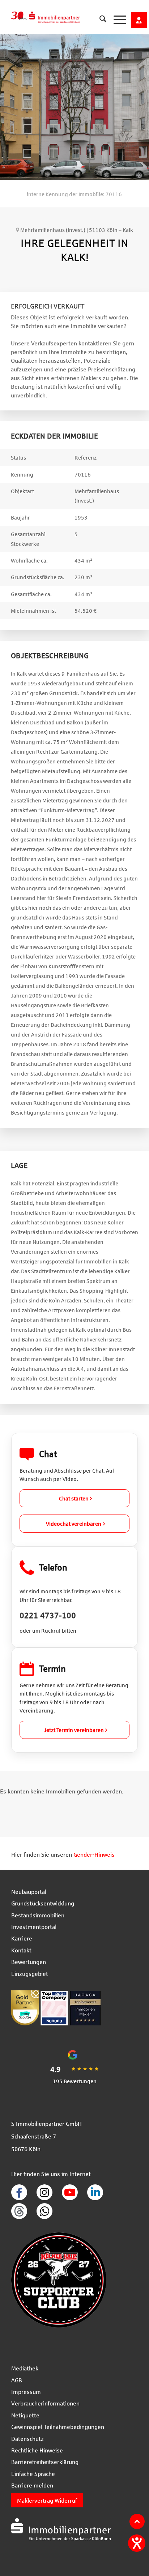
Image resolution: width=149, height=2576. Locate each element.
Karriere (22, 1938)
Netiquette (25, 2415)
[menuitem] (99, 14)
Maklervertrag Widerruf (47, 2500)
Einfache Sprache (33, 2474)
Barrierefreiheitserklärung (45, 2462)
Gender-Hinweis (94, 1854)
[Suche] (99, 20)
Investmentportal (34, 1927)
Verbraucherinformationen (45, 2403)
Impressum (26, 2392)
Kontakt (21, 1950)
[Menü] (116, 20)
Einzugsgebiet (30, 1974)
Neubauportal (29, 1892)
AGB (17, 2380)
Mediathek (25, 2368)
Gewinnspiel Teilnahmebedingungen (58, 2427)
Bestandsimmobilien (38, 1915)
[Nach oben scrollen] (137, 2521)
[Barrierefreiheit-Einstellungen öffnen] (137, 2543)
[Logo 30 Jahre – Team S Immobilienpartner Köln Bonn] (59, 14)
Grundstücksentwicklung (43, 1903)
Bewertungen (29, 1962)
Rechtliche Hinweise (37, 2450)
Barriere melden (32, 2485)
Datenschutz (27, 2439)
